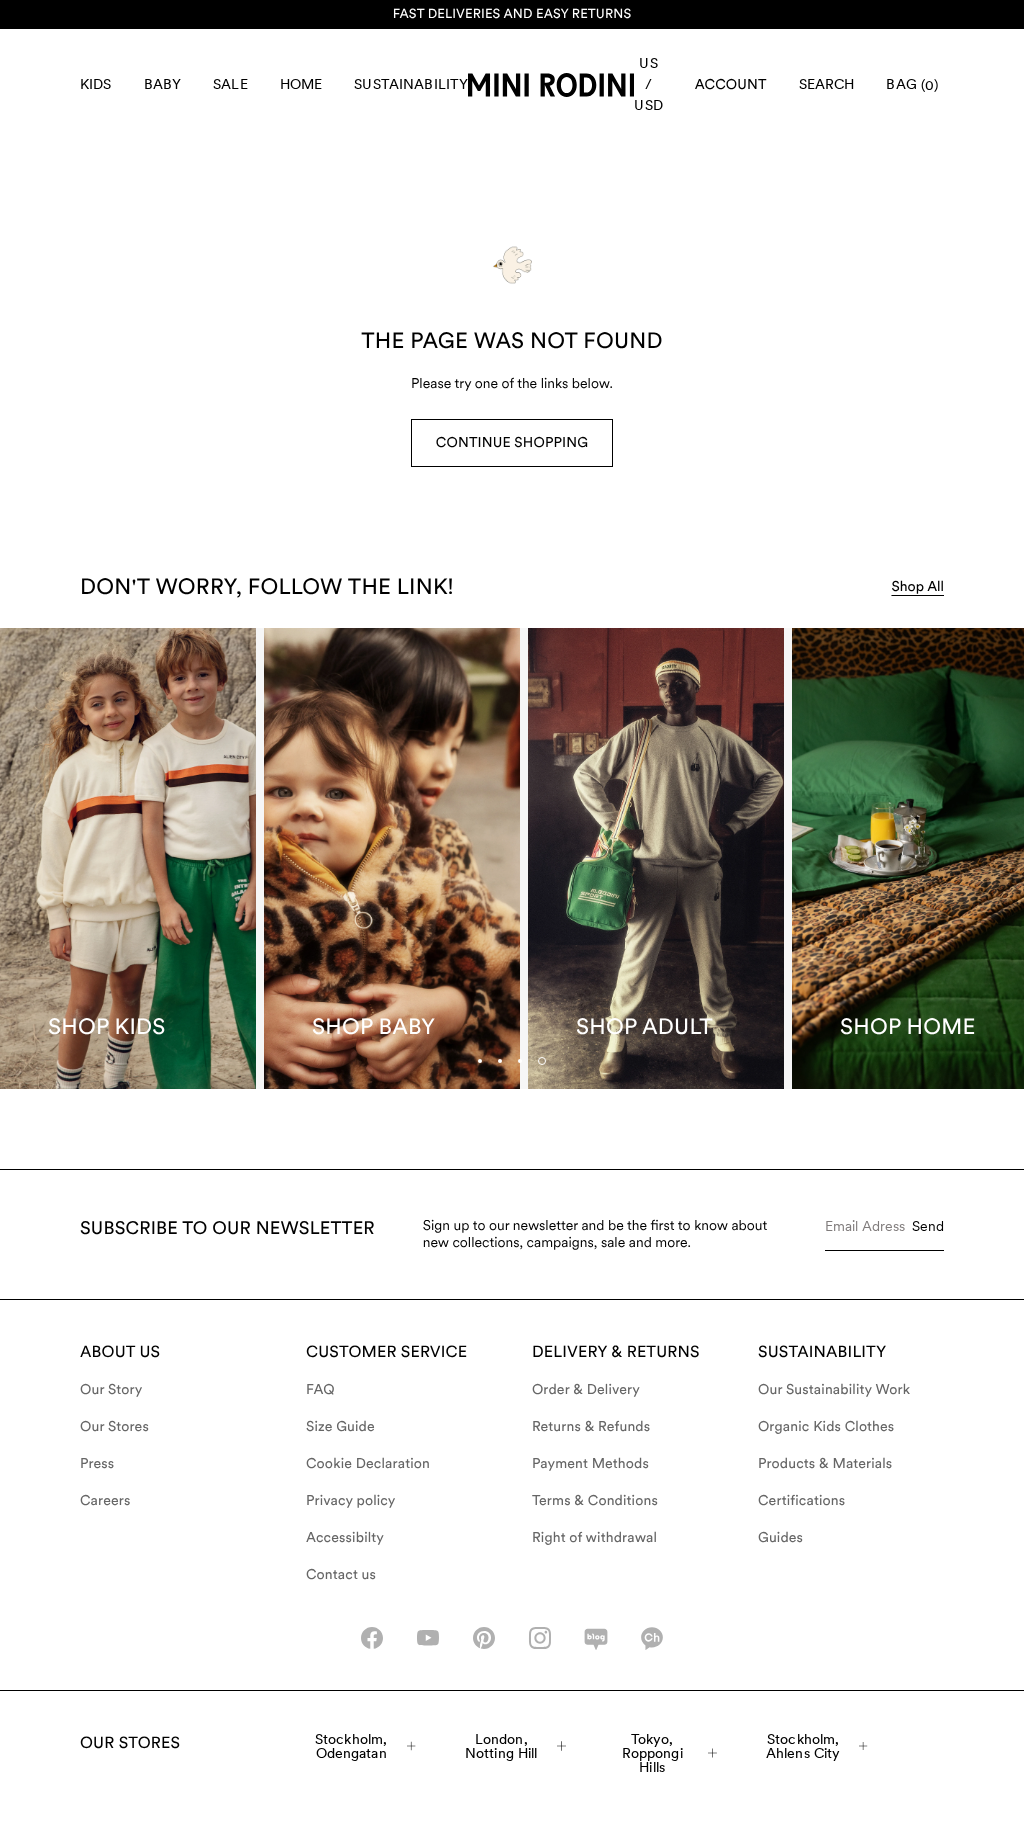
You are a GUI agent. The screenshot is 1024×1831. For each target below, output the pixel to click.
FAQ (320, 1390)
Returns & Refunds (591, 1427)
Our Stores (114, 1427)
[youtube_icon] (428, 1638)
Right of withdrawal (594, 1538)
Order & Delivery (586, 1390)
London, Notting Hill (501, 1746)
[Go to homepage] (551, 85)
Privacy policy (351, 1501)
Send (928, 1226)
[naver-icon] (596, 1638)
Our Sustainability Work (834, 1390)
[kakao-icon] (652, 1638)
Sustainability (411, 84)
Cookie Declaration (368, 1464)
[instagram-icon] (540, 1638)
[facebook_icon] (372, 1638)
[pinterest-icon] (484, 1638)
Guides (780, 1538)
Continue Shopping (512, 443)
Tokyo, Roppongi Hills (652, 1753)
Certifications (801, 1501)
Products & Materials (825, 1464)
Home (301, 84)
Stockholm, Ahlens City (803, 1746)
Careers (105, 1501)
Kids (96, 84)
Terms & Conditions (595, 1501)
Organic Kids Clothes (826, 1427)
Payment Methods (590, 1464)
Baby (163, 84)
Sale (230, 84)
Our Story (111, 1390)
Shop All (917, 587)
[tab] (520, 1061)
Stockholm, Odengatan (351, 1746)
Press (97, 1464)
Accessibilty (345, 1538)
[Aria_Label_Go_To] (128, 858)
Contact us (341, 1575)
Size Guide (340, 1427)
